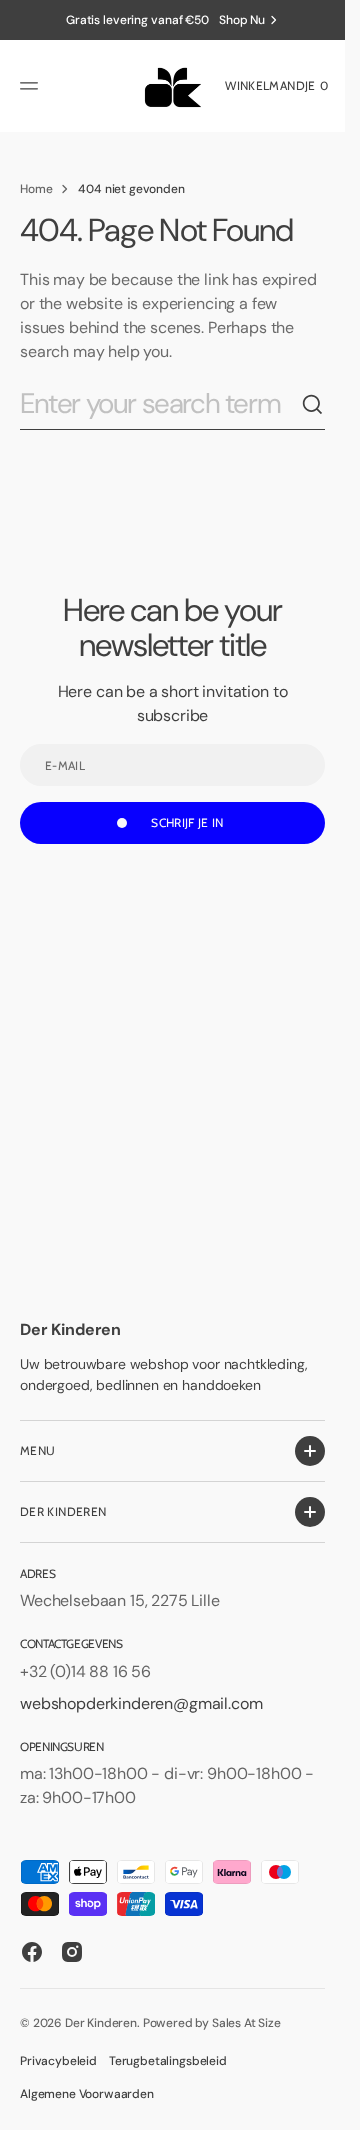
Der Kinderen (101, 2023)
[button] (32, 86)
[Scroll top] (321, 2106)
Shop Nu (242, 20)
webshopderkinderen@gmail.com (141, 1703)
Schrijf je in (187, 822)
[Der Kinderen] (172, 86)
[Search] (313, 405)
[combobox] (160, 404)
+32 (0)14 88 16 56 (85, 1671)
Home (36, 189)
